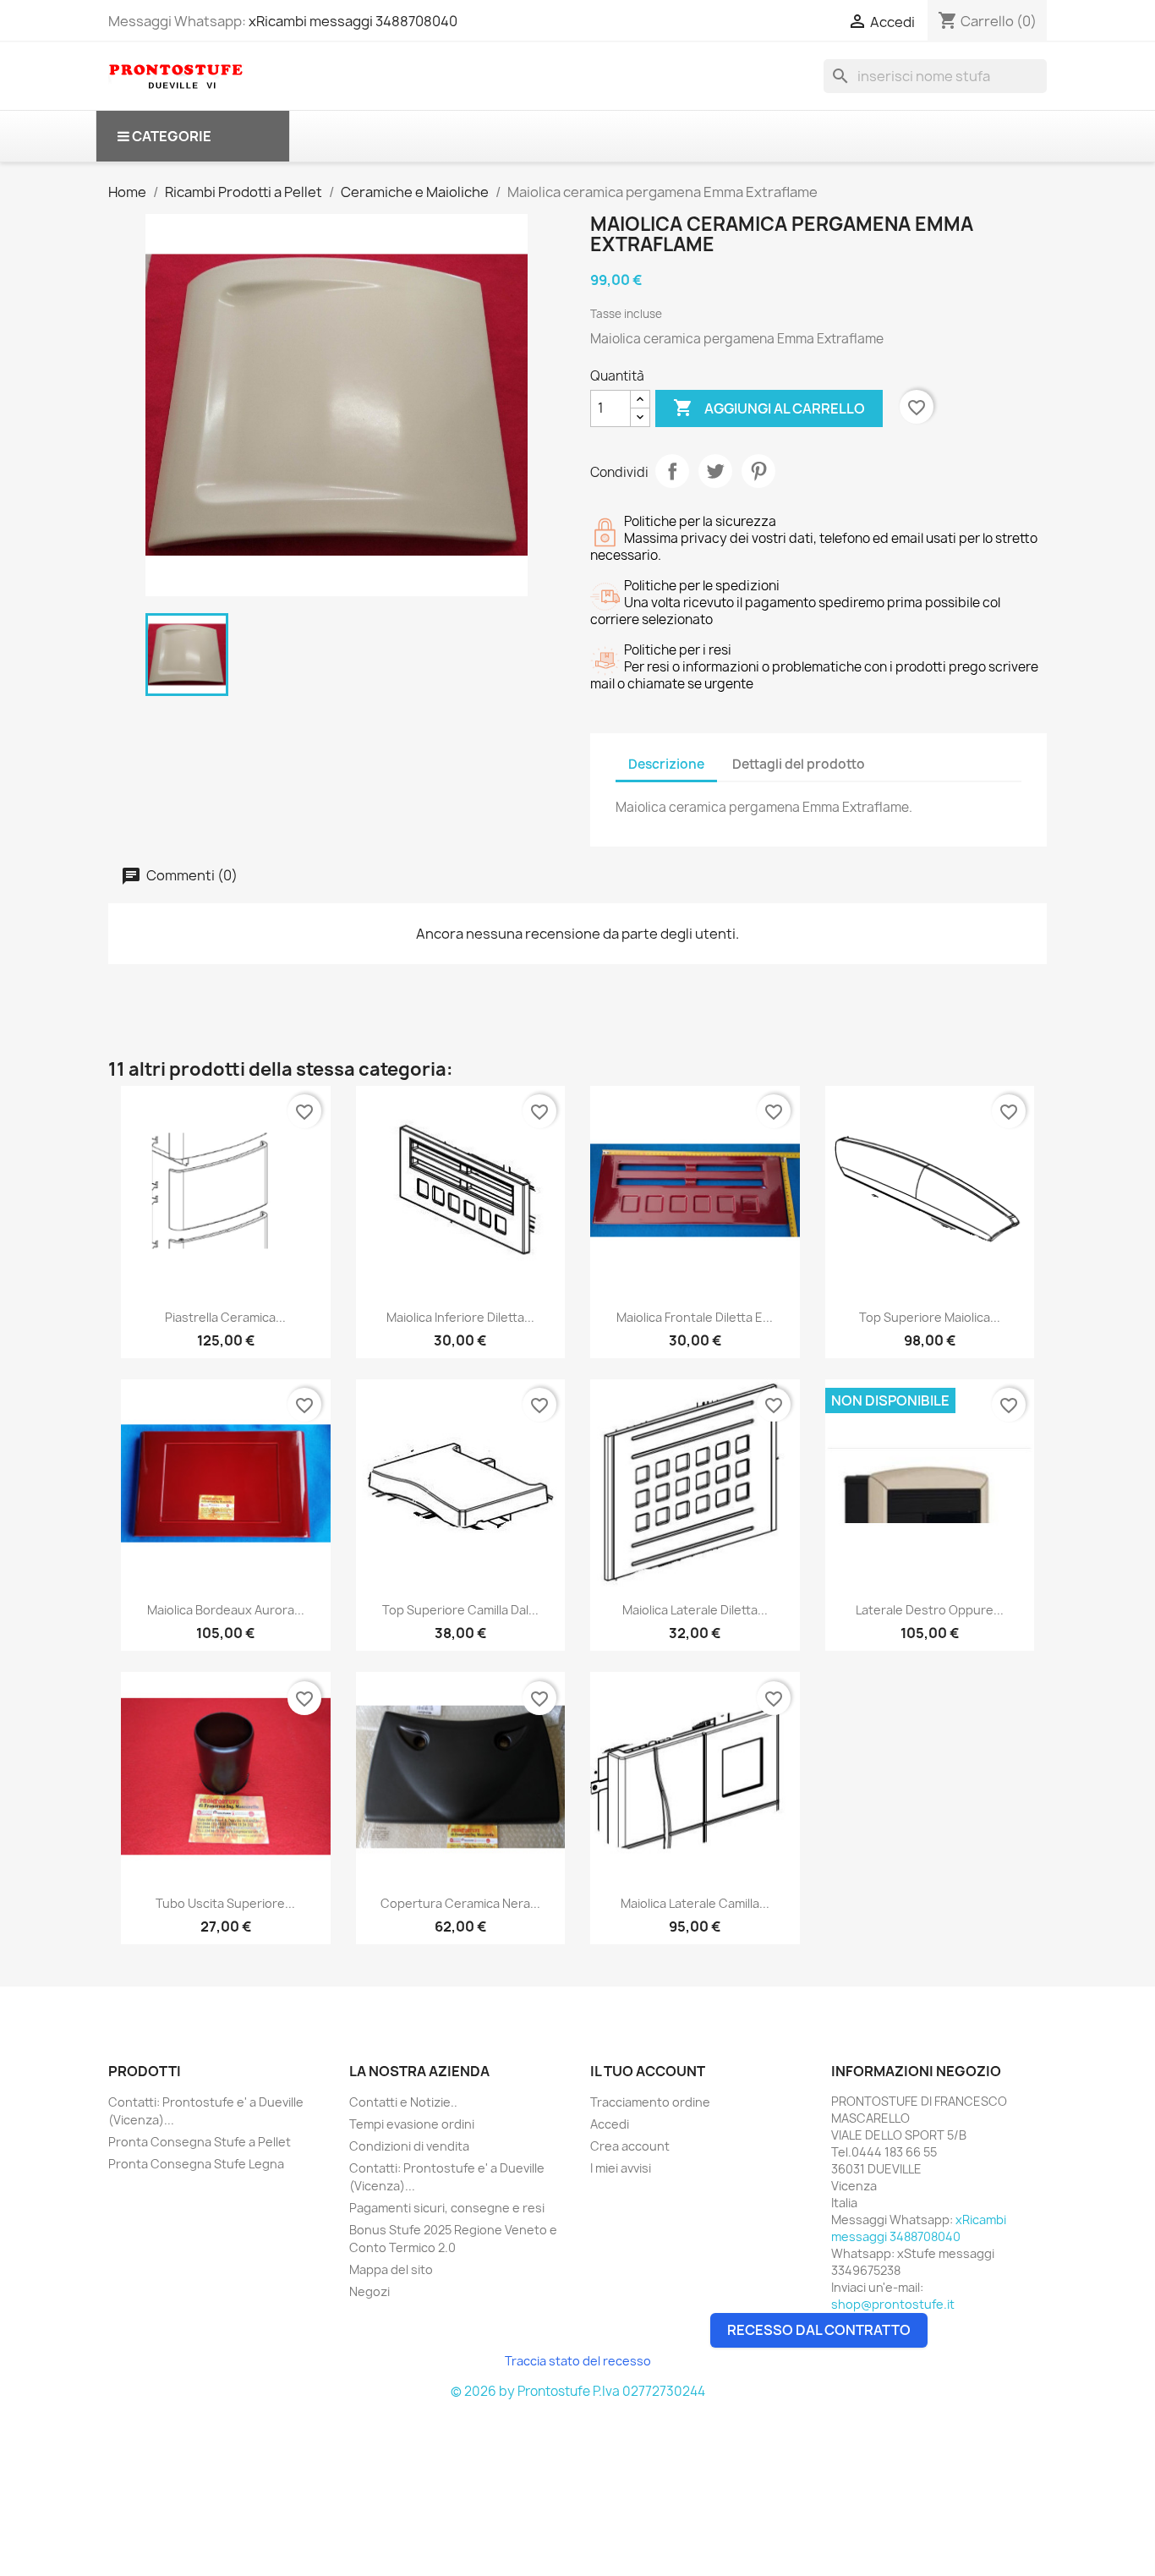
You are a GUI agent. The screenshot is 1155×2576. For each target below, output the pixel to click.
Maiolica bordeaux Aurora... (226, 1610)
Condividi (672, 471)
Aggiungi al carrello (769, 408)
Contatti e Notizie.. (403, 2102)
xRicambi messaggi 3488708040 (353, 21)
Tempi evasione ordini (412, 2124)
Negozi (369, 2291)
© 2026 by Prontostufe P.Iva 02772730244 (578, 2391)
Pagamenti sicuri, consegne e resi (447, 2208)
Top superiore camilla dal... (460, 1610)
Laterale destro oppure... (930, 1610)
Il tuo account (648, 2071)
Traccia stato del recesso (578, 2361)
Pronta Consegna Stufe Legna (196, 2164)
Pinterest (758, 471)
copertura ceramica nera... (460, 1903)
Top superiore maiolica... (930, 1317)
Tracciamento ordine (650, 2102)
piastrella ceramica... (225, 1317)
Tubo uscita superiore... (225, 1903)
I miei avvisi (621, 2168)
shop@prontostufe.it (893, 2304)
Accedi (610, 2124)
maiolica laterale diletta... (695, 1610)
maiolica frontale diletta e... (695, 1317)
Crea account (630, 2146)
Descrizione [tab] (666, 764)
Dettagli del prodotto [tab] (799, 764)
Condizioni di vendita (409, 2146)
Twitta (715, 471)
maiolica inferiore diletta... (460, 1317)
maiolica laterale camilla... (695, 1903)
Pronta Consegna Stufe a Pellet (200, 2142)
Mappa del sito (391, 2269)
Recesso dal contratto (819, 2330)
